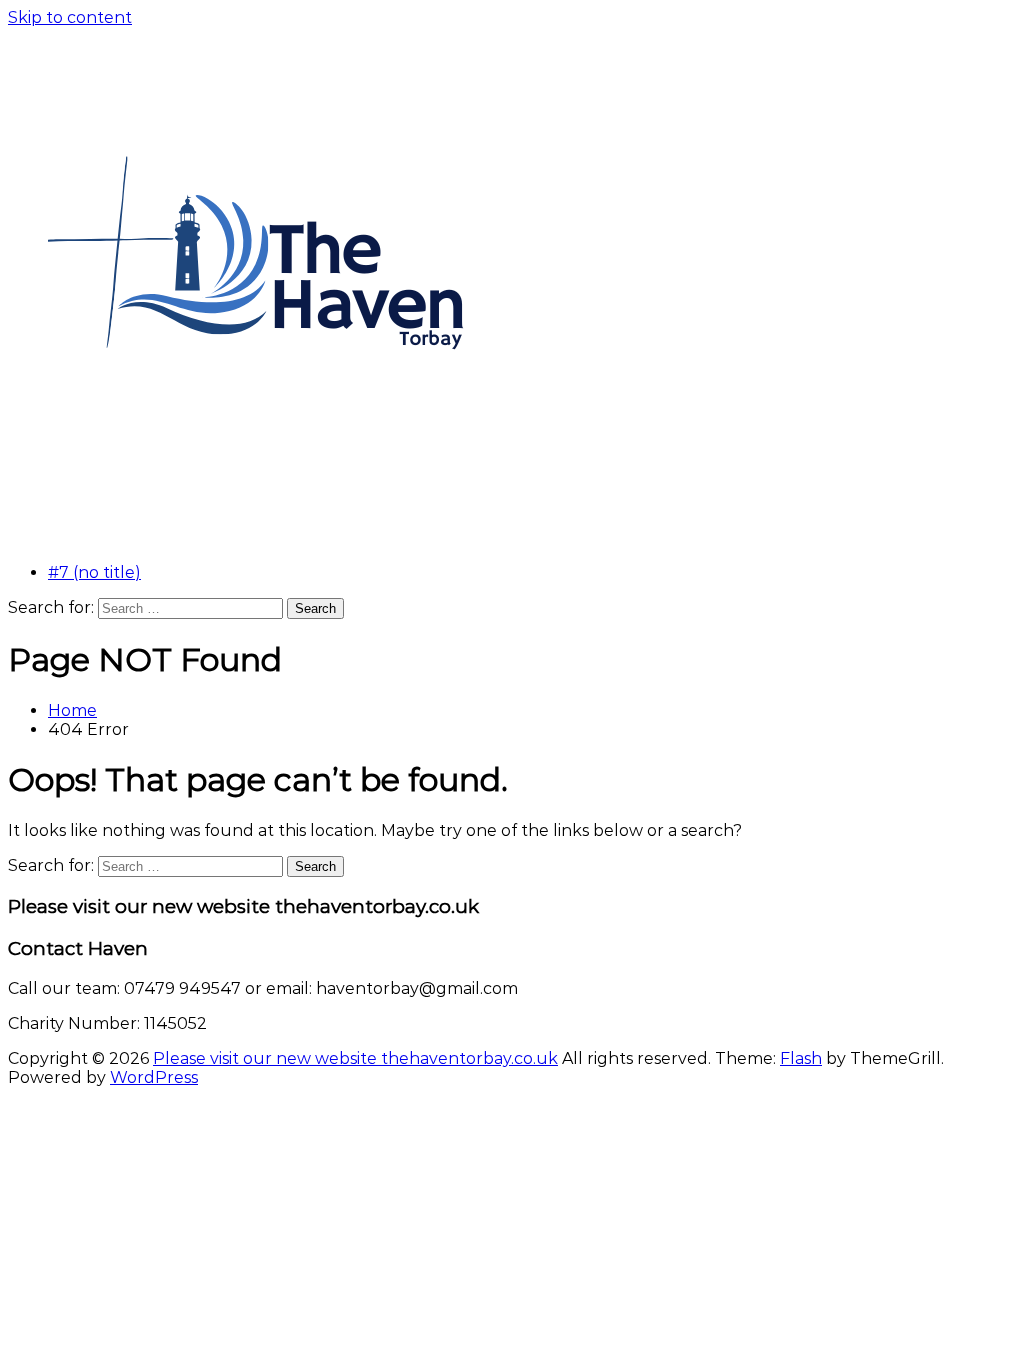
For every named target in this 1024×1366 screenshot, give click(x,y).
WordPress (154, 1077)
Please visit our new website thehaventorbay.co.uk (355, 1058)
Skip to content (70, 17)
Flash (801, 1058)
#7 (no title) (94, 572)
